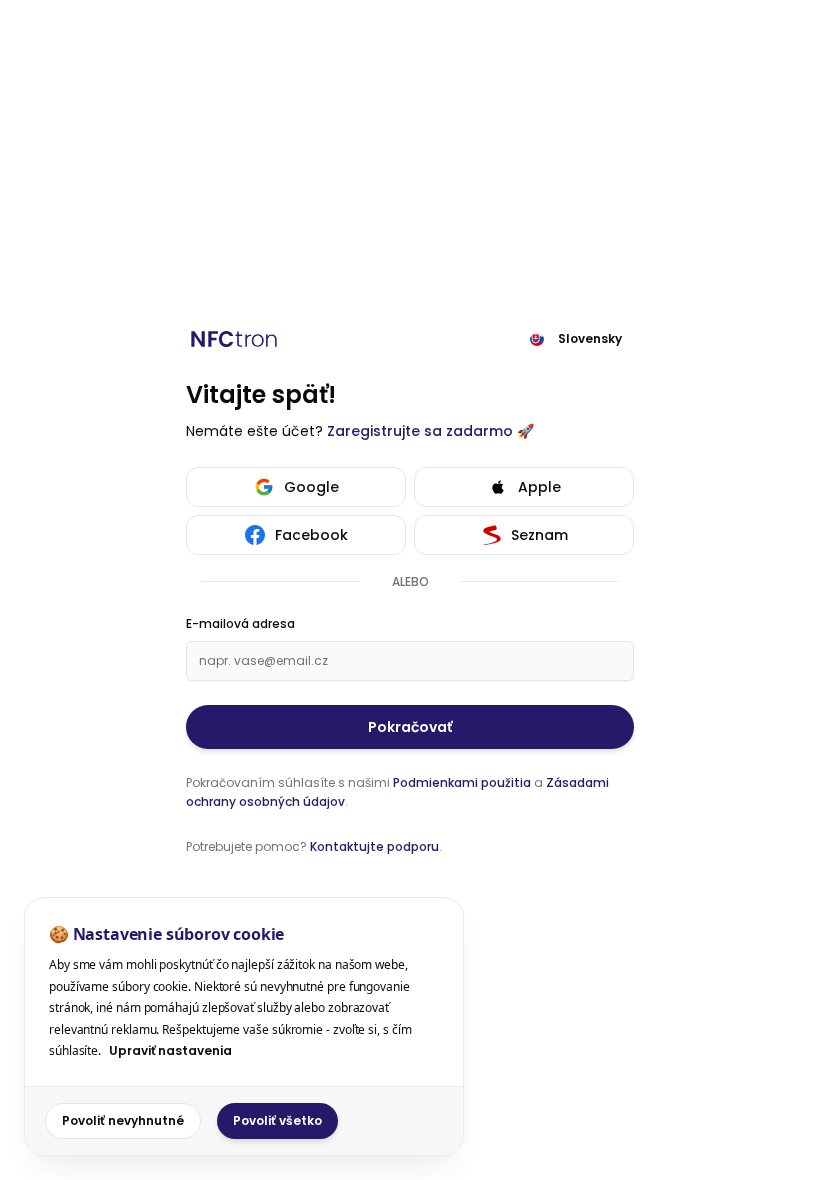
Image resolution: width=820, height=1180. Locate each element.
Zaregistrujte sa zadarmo (420, 431)
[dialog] (244, 1026)
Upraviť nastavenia (170, 1050)
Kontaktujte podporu (374, 846)
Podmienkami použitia (462, 782)
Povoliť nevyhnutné (123, 1120)
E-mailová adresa (240, 624)
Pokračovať (410, 727)
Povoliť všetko (277, 1120)
